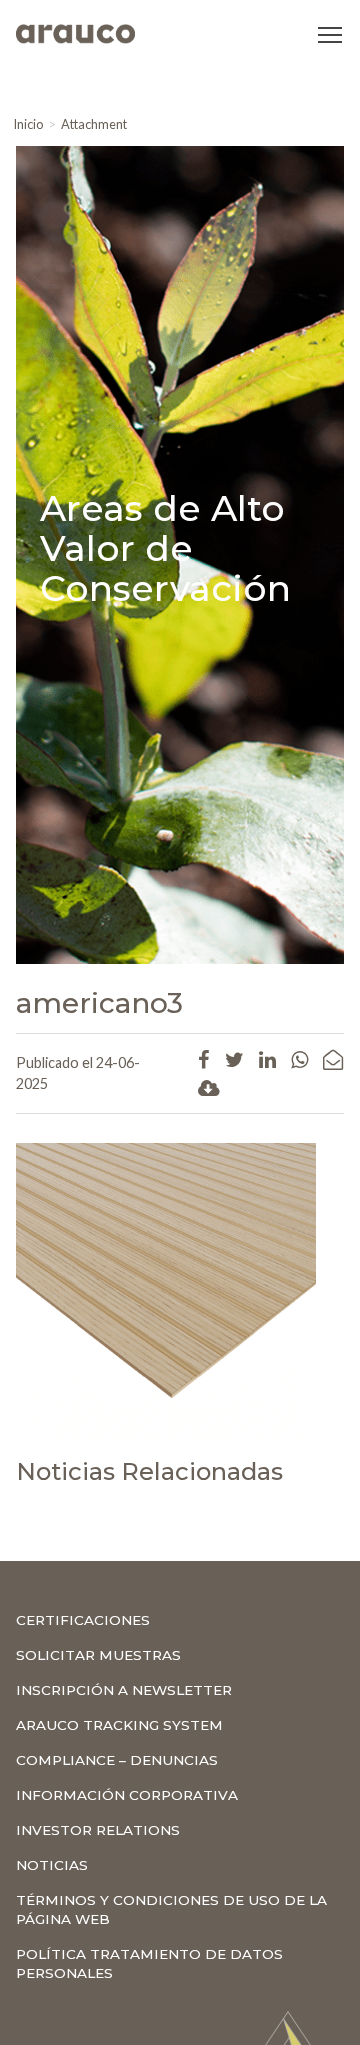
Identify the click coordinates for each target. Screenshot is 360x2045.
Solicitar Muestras (98, 1655)
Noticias (52, 1865)
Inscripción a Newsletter (124, 1690)
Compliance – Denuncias (117, 1760)
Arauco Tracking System (119, 1725)
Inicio (28, 124)
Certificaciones (83, 1620)
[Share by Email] (333, 1059)
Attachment (94, 124)
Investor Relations (98, 1830)
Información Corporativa (127, 1795)
